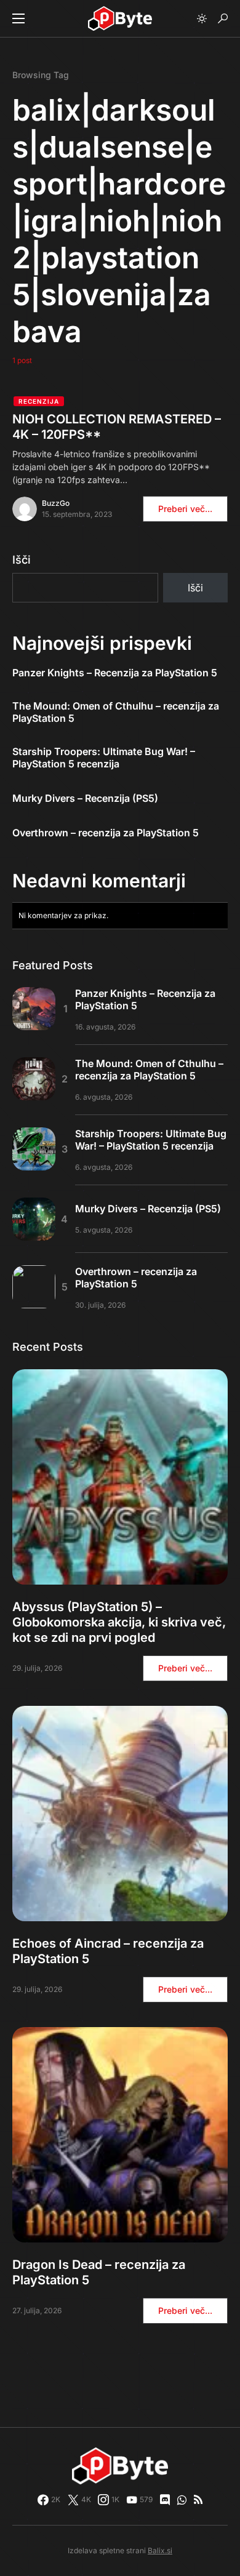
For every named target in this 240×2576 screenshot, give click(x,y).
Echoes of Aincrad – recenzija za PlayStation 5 (108, 1951)
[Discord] (165, 2500)
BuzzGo (56, 503)
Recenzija (39, 401)
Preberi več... (185, 509)
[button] (18, 18)
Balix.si (160, 2550)
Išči (22, 560)
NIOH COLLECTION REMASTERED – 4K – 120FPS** (117, 427)
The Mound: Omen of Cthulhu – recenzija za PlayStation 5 (116, 712)
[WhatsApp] (182, 2500)
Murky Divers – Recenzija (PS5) (85, 798)
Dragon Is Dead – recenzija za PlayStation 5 (99, 2272)
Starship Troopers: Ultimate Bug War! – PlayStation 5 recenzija (104, 758)
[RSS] (198, 2500)
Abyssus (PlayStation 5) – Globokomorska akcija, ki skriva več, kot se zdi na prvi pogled (119, 1622)
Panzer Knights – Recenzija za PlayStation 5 (115, 673)
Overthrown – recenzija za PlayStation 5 (106, 833)
